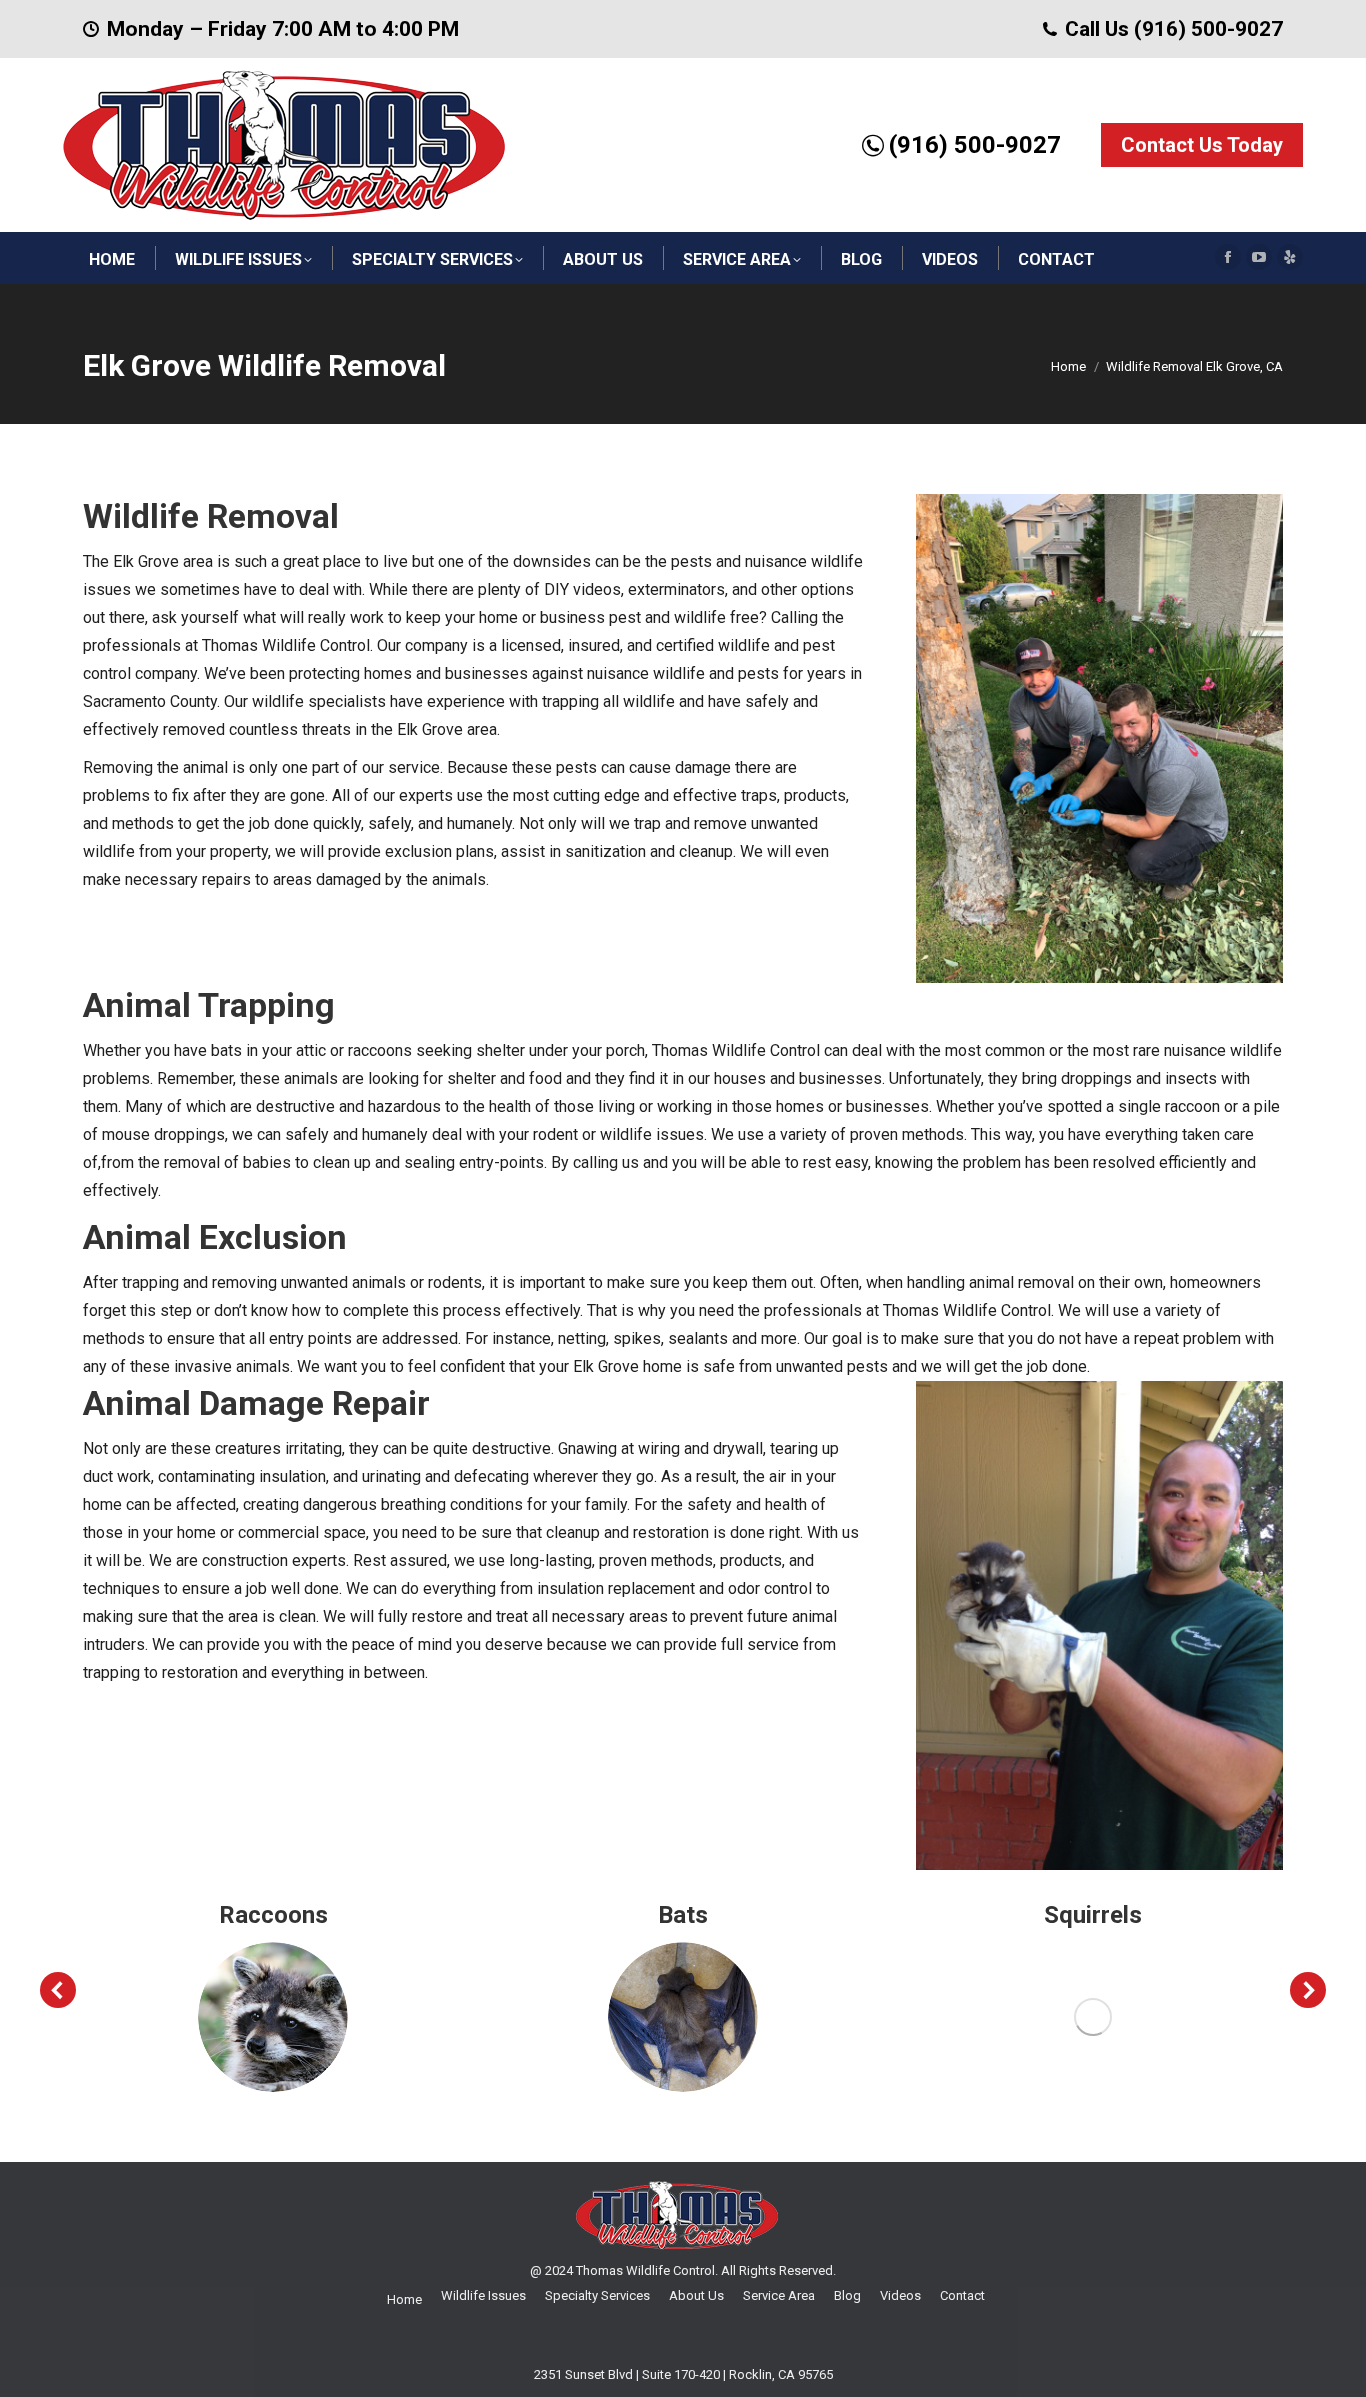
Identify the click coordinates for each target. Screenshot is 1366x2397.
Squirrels (1093, 1915)
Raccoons (273, 1915)
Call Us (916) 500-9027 (1174, 29)
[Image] (273, 2017)
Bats (683, 1915)
